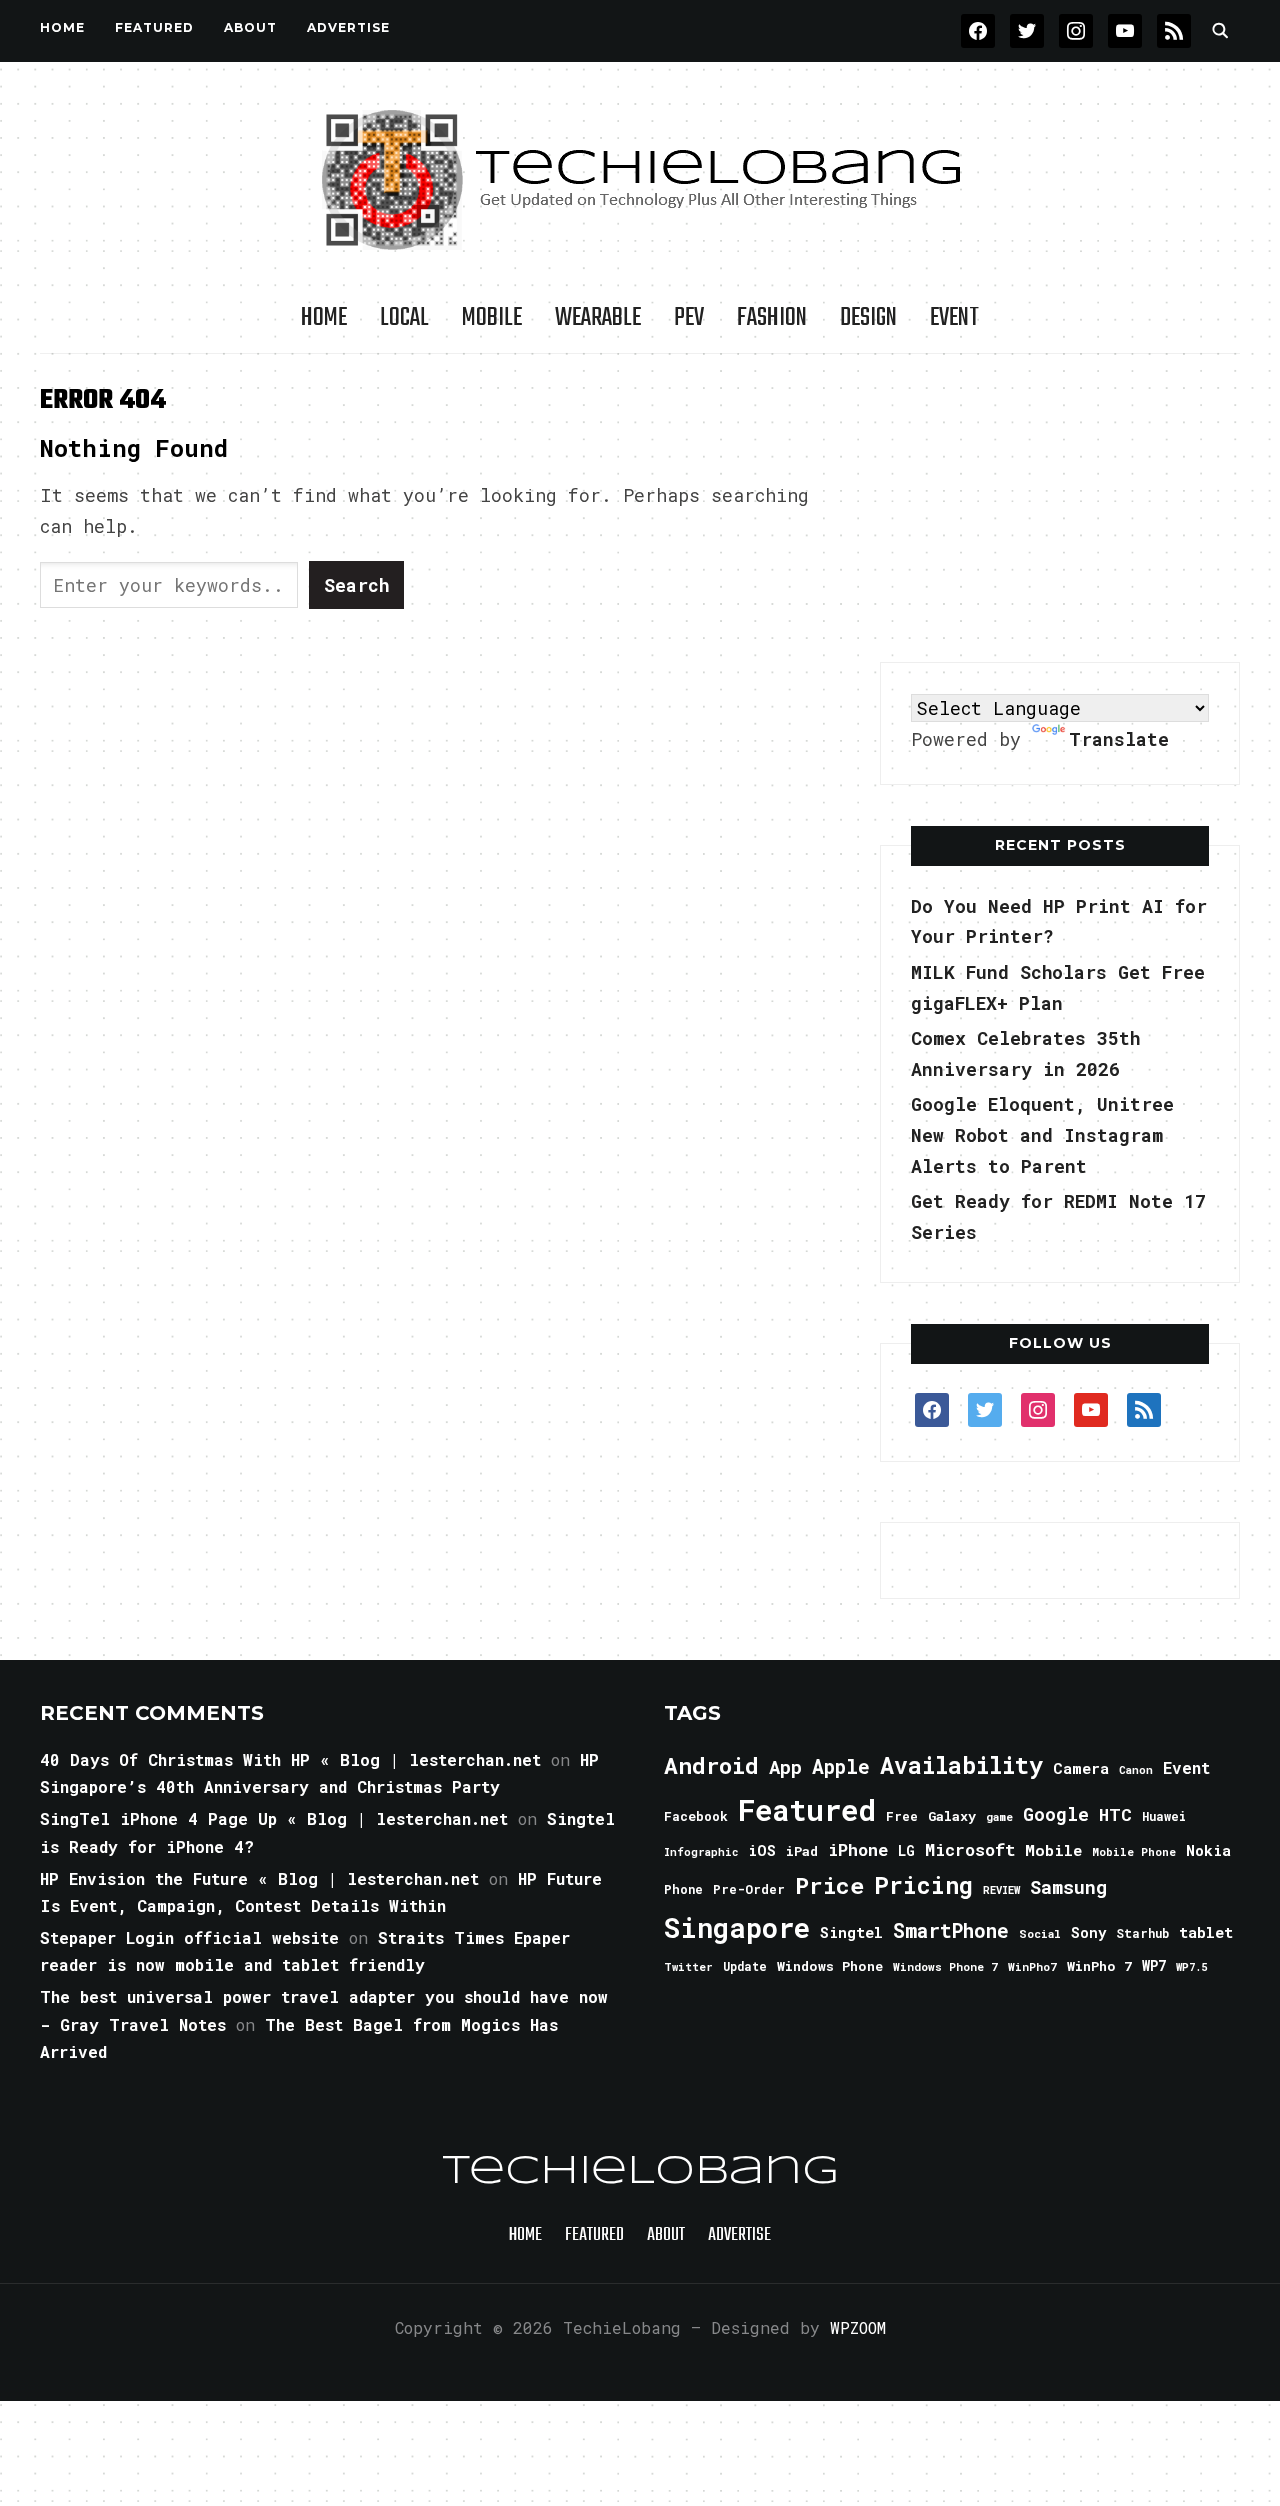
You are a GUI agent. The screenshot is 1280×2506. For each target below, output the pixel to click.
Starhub (1142, 1933)
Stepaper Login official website (189, 1937)
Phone (683, 1889)
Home (62, 27)
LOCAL (404, 318)
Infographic (701, 1852)
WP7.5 (1191, 1967)
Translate (1119, 739)
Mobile (492, 318)
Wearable (598, 318)
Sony (1088, 1932)
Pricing (923, 1884)
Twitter (688, 1967)
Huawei (1164, 1816)
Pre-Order (749, 1889)
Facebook (696, 1816)
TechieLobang (640, 2172)
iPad (802, 1851)
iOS (762, 1850)
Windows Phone (830, 1966)
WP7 (1154, 1966)
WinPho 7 (1099, 1966)
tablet (1206, 1932)
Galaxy (952, 1816)
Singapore (737, 1927)
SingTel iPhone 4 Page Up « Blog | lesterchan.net (274, 1818)
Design (868, 318)
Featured (807, 1809)
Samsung (1068, 1887)
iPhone (858, 1849)
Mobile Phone (1134, 1851)
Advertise (348, 27)
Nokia (1208, 1850)
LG (906, 1850)
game (999, 1816)
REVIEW (1001, 1890)
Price (829, 1885)
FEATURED (154, 27)
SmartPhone (951, 1930)
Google (1056, 1814)
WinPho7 (1032, 1966)
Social (1040, 1933)
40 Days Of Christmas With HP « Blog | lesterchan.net (290, 1759)
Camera (1081, 1768)
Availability (961, 1765)
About (250, 27)
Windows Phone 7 (945, 1966)
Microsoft (970, 1850)
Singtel (851, 1932)
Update (745, 1966)
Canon (1136, 1770)
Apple (841, 1766)
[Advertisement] (1060, 509)
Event (954, 318)
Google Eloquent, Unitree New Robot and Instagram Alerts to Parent (1042, 1134)
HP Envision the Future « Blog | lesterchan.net (259, 1878)
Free (902, 1816)
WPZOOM (858, 2327)
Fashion (772, 318)
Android (711, 1765)
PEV (689, 318)
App (785, 1766)
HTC (1115, 1814)
